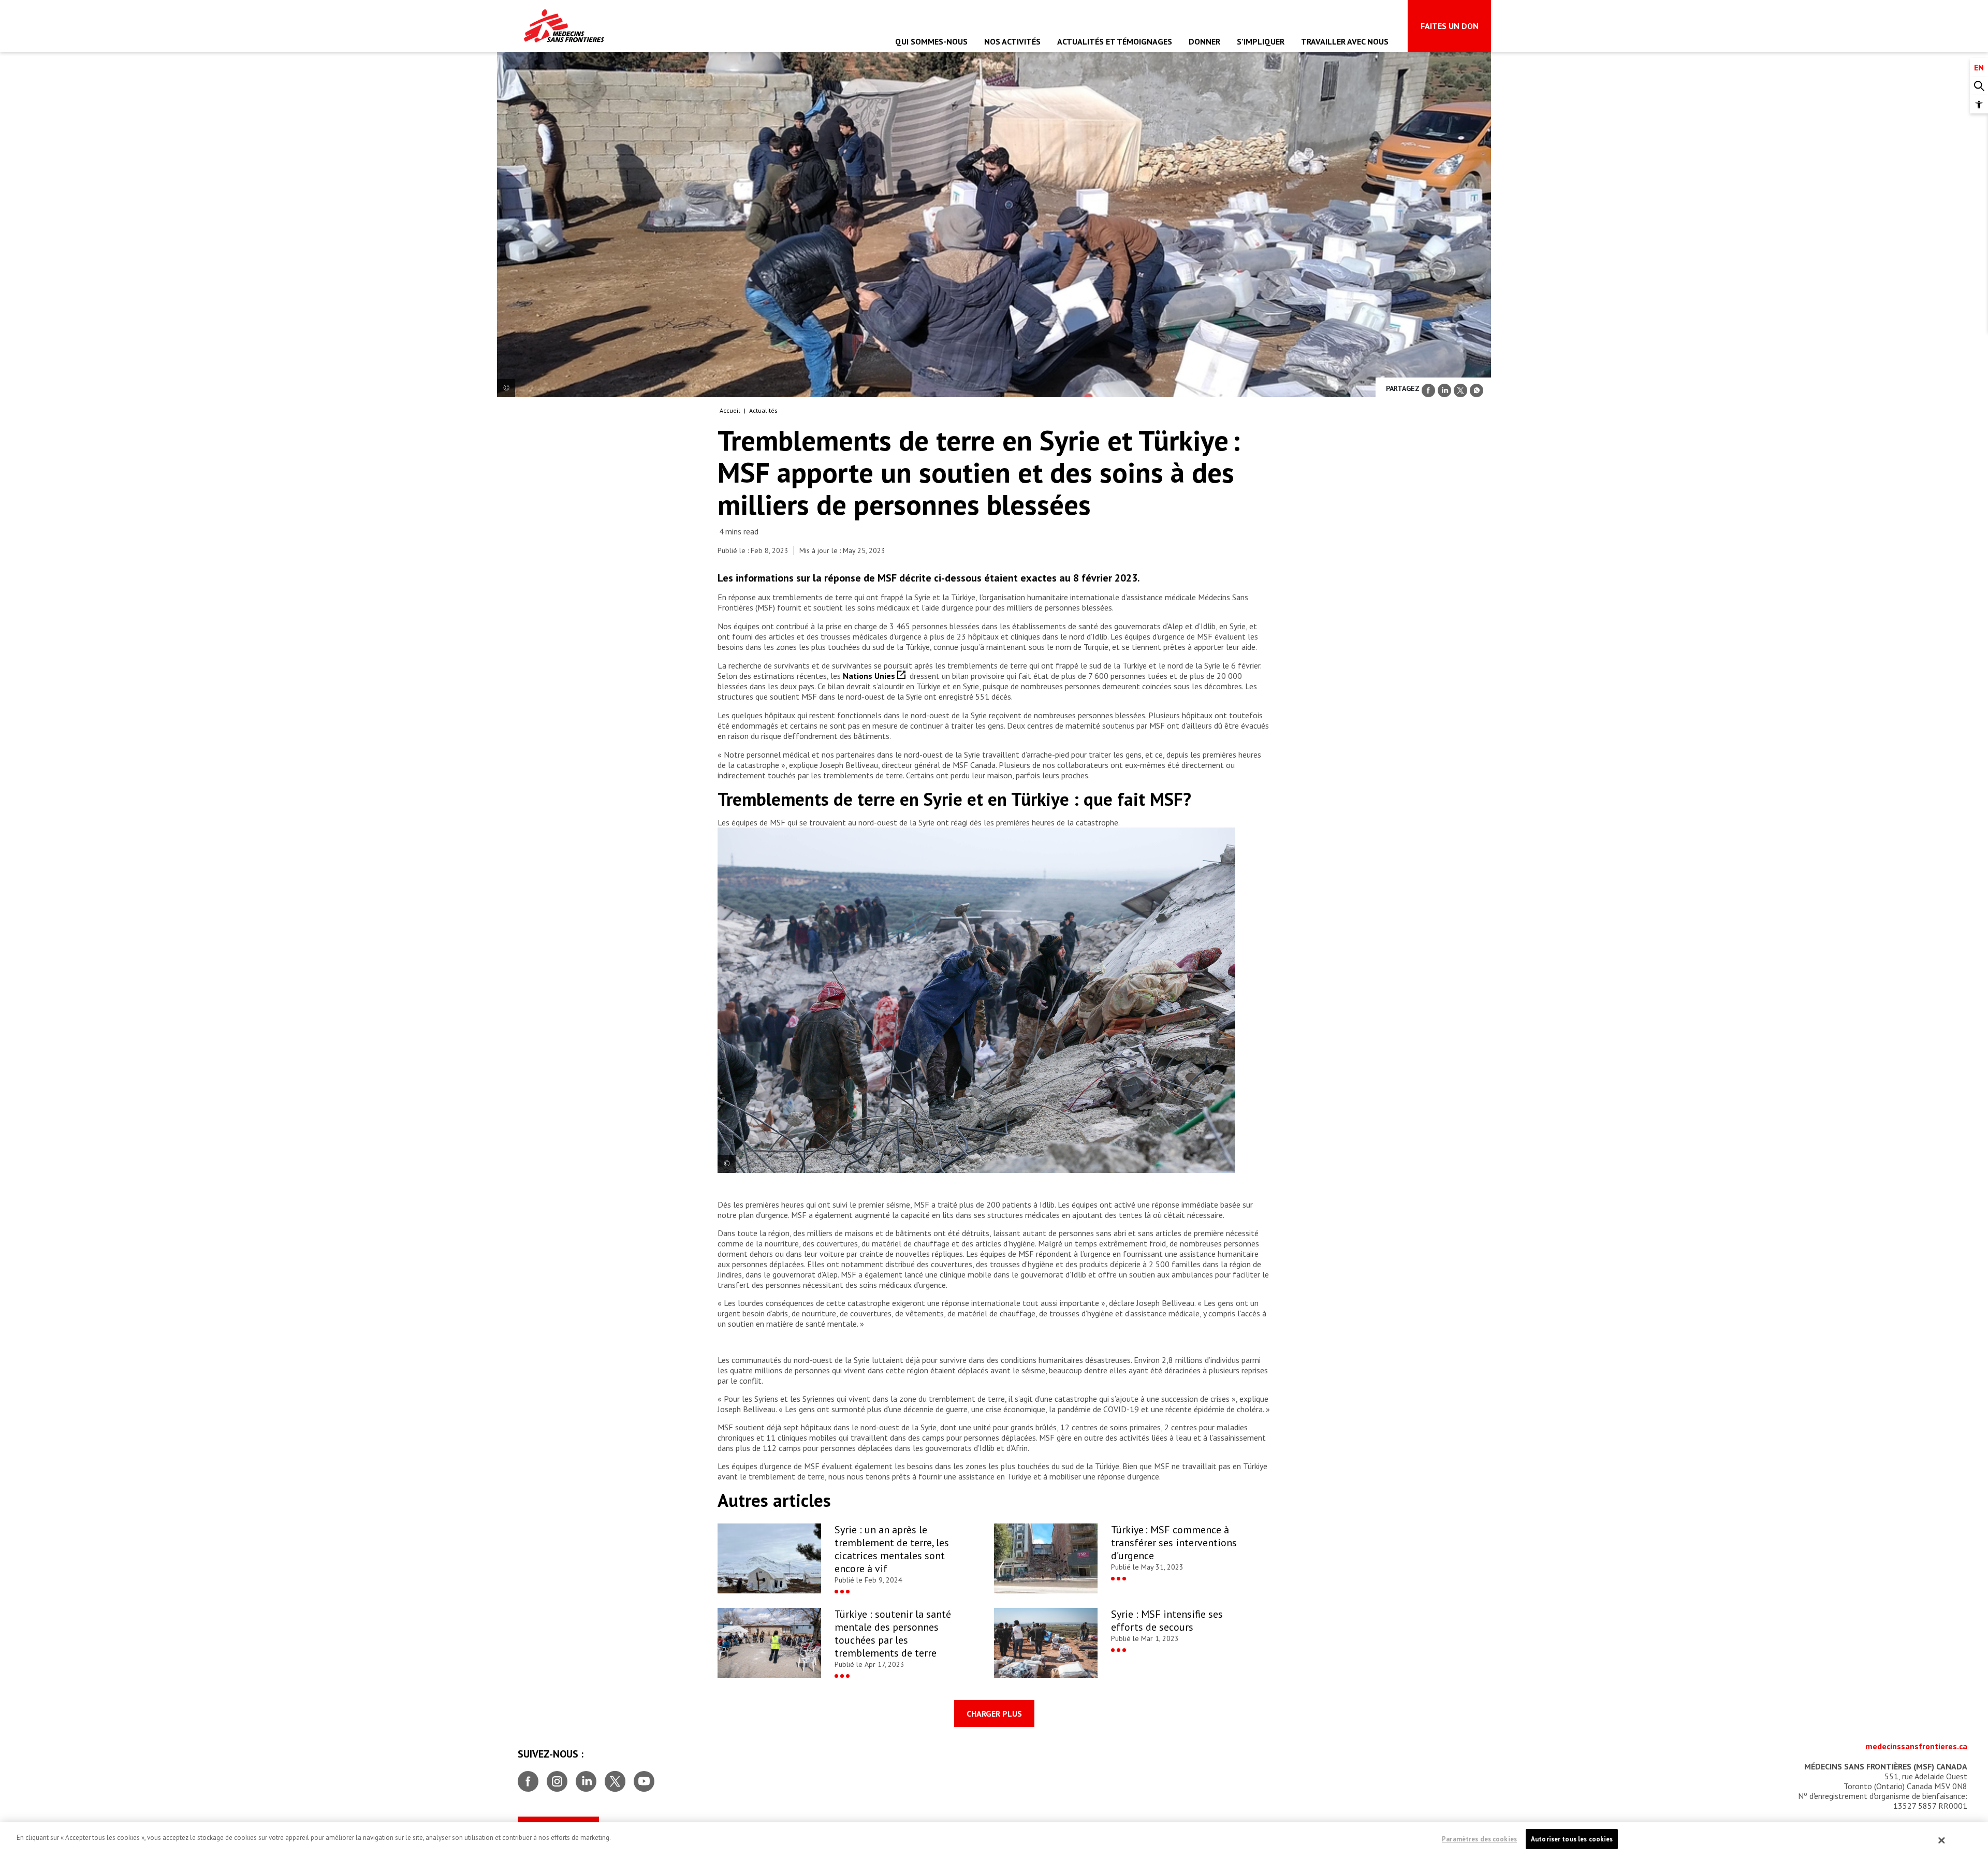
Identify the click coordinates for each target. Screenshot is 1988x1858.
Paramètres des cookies (1479, 1839)
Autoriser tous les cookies (1572, 1839)
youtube (644, 1777)
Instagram (557, 1777)
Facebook (528, 1777)
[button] (1979, 104)
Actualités (763, 410)
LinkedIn (586, 1777)
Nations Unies (870, 676)
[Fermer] (1942, 1840)
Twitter (615, 1777)
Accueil (730, 410)
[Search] (1979, 86)
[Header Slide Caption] (506, 388)
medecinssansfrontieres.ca (1916, 1746)
